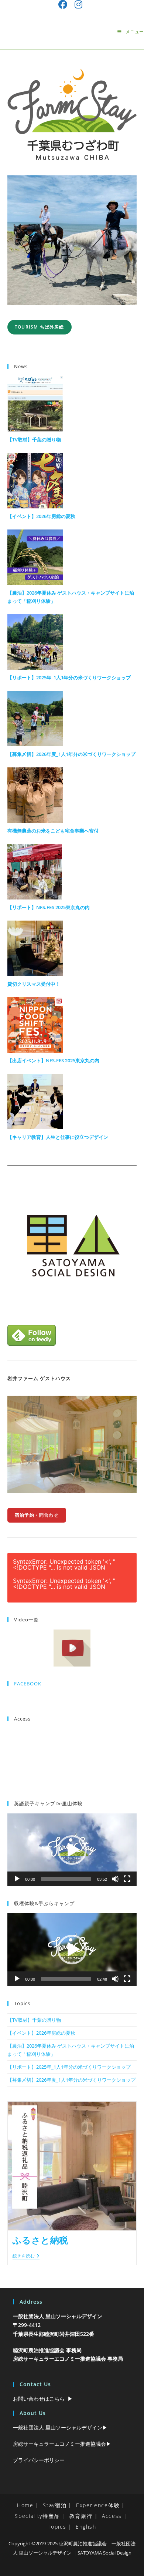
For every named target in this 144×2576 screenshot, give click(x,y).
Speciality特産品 (37, 2516)
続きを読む (26, 2256)
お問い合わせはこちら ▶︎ (43, 2399)
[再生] (17, 1879)
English (86, 2527)
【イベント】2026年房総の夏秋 (41, 516)
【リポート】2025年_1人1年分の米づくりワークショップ (69, 677)
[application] (72, 1850)
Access (112, 2516)
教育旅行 (81, 2516)
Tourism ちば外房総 (40, 327)
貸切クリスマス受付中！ (34, 984)
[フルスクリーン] (127, 1879)
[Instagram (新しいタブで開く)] (78, 4)
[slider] (66, 1879)
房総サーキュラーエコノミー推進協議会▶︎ (62, 2444)
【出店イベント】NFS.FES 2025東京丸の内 (53, 1060)
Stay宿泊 (55, 2505)
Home (25, 2505)
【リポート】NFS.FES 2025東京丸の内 (49, 907)
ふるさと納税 (41, 2240)
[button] (72, 1850)
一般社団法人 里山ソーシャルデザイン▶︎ (60, 2427)
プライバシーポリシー (39, 2460)
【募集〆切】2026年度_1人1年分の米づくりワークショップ (71, 754)
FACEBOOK (28, 1684)
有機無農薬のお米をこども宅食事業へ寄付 (53, 831)
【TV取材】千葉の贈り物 (34, 440)
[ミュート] (115, 1879)
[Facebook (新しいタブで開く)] (65, 4)
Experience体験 (98, 2505)
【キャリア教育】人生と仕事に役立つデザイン (58, 1137)
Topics (57, 2527)
